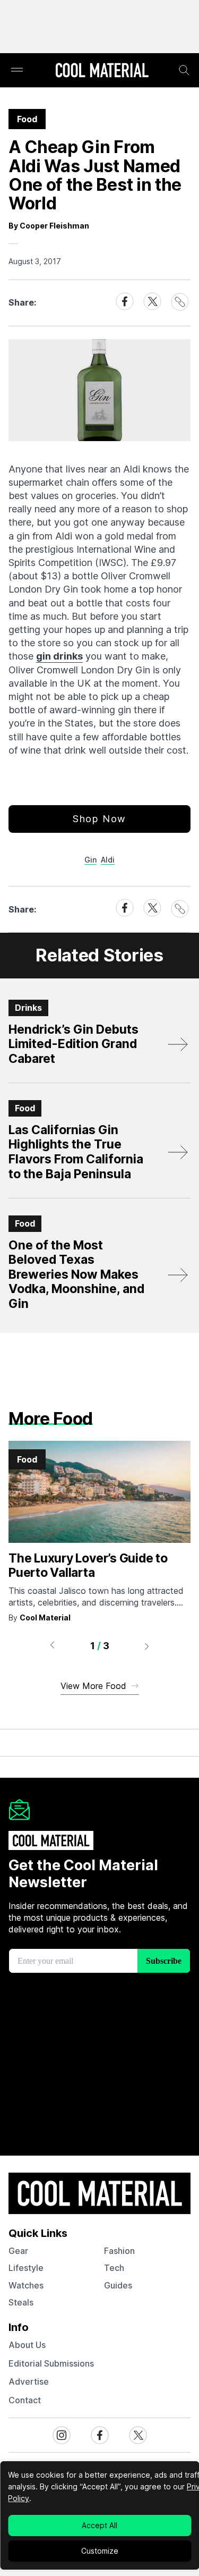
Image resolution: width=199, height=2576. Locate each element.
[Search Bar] (184, 70)
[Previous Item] (52, 1646)
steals (21, 2302)
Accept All (99, 2525)
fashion (119, 2251)
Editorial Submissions (51, 2363)
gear (18, 2251)
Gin (90, 860)
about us (27, 2345)
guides (118, 2285)
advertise (29, 2381)
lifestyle (26, 2268)
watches (26, 2285)
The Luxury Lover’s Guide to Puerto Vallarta (88, 1566)
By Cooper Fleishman (49, 226)
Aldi (108, 860)
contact (25, 2400)
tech (114, 2268)
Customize (100, 2551)
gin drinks (59, 656)
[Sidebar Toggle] (17, 70)
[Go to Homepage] (102, 71)
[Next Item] (147, 1646)
